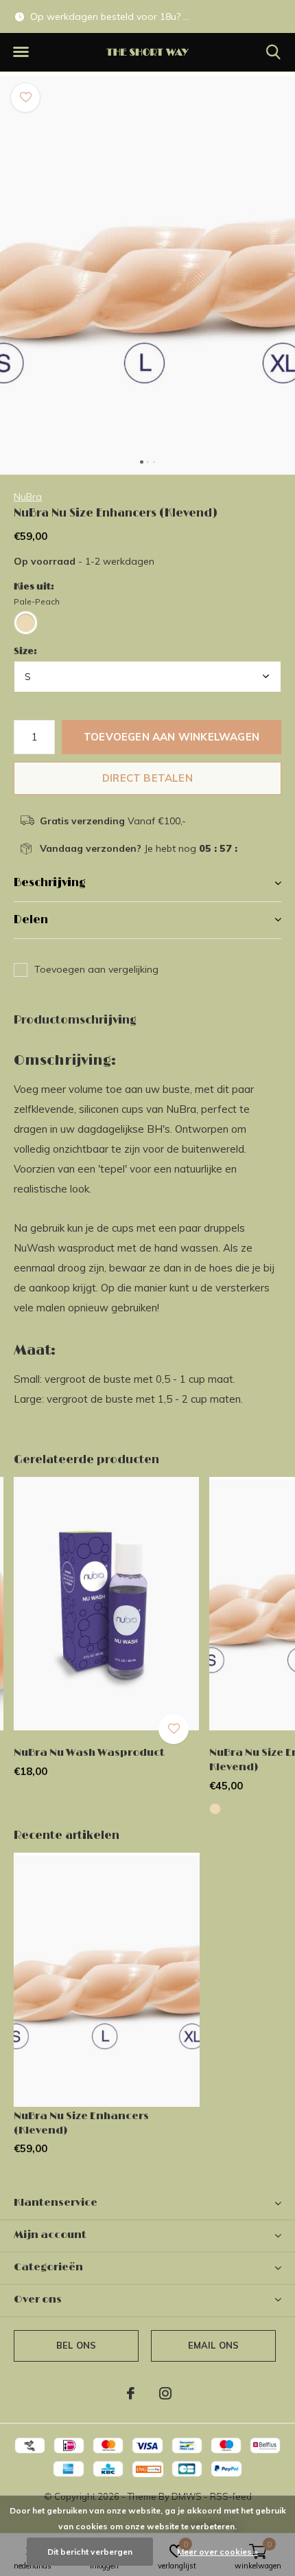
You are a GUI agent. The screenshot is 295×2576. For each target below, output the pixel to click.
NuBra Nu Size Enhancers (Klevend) (81, 2123)
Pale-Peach (37, 601)
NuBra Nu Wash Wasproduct (89, 1753)
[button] (21, 52)
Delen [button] (31, 920)
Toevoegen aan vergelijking (96, 969)
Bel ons (76, 2345)
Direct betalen (147, 778)
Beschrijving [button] (50, 883)
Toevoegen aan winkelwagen (172, 737)
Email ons (214, 2345)
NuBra (28, 497)
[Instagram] (165, 2393)
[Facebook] (131, 2393)
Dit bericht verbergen (90, 2552)
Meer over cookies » (217, 2552)
